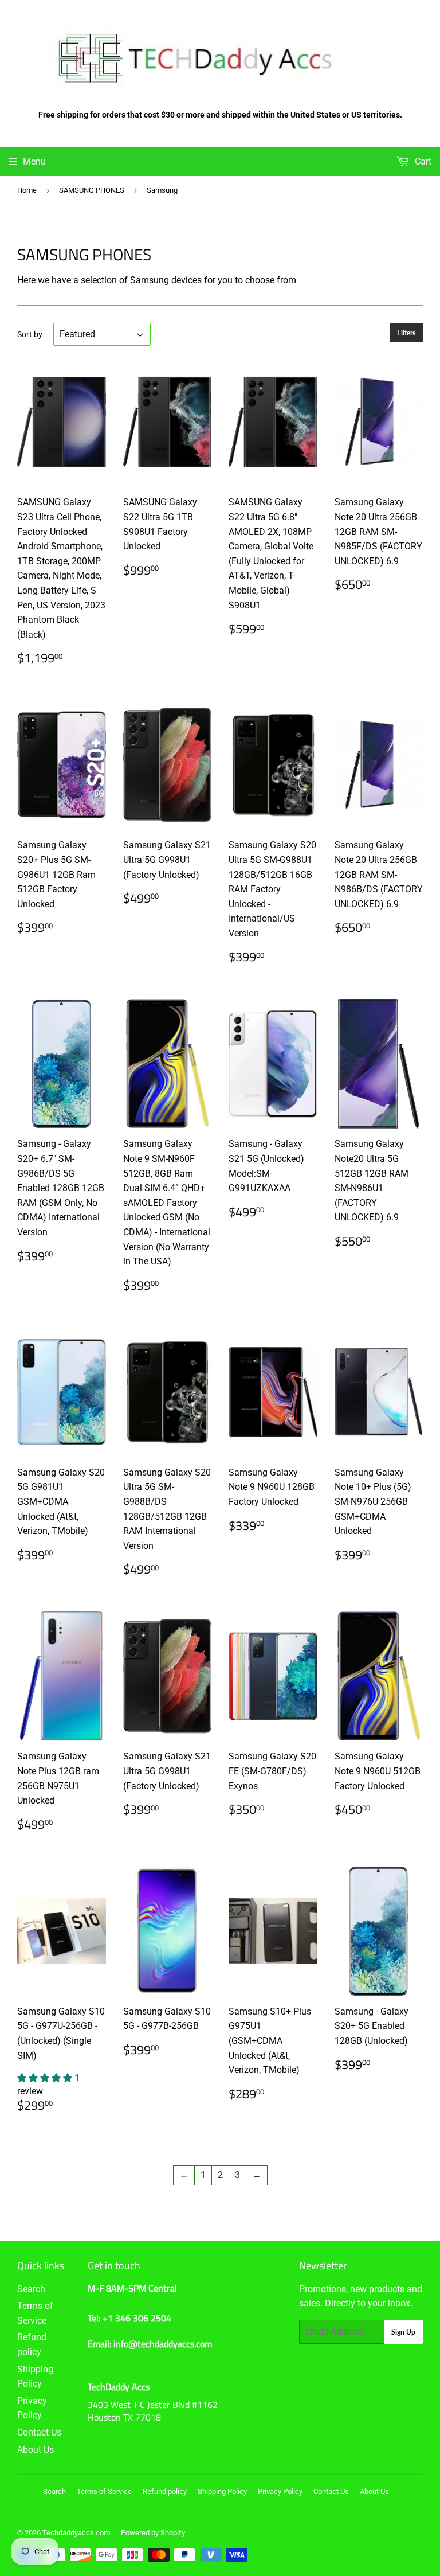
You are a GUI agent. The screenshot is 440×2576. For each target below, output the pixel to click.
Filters (406, 333)
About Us (36, 2450)
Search (31, 2289)
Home (27, 190)
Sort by (30, 334)
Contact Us (39, 2432)
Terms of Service (104, 2491)
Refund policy (165, 2491)
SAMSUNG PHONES (92, 190)
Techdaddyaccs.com (76, 2533)
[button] (46, 2078)
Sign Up (403, 2332)
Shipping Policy (222, 2491)
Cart (422, 161)
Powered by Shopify (153, 2533)
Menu (34, 161)
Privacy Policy (280, 2491)
